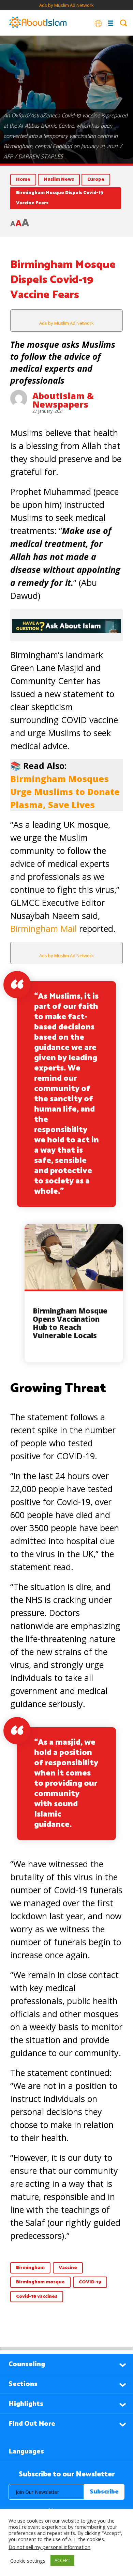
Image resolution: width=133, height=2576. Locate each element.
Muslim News (59, 180)
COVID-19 (90, 2282)
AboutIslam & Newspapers (63, 400)
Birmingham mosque (40, 2282)
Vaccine (68, 2268)
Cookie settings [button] (28, 2561)
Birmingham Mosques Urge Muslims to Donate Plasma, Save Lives (65, 792)
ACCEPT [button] (62, 2560)
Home (23, 180)
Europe (96, 180)
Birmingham (30, 2268)
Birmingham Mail (43, 928)
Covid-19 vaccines (37, 2297)
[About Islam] (38, 23)
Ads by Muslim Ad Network (66, 5)
